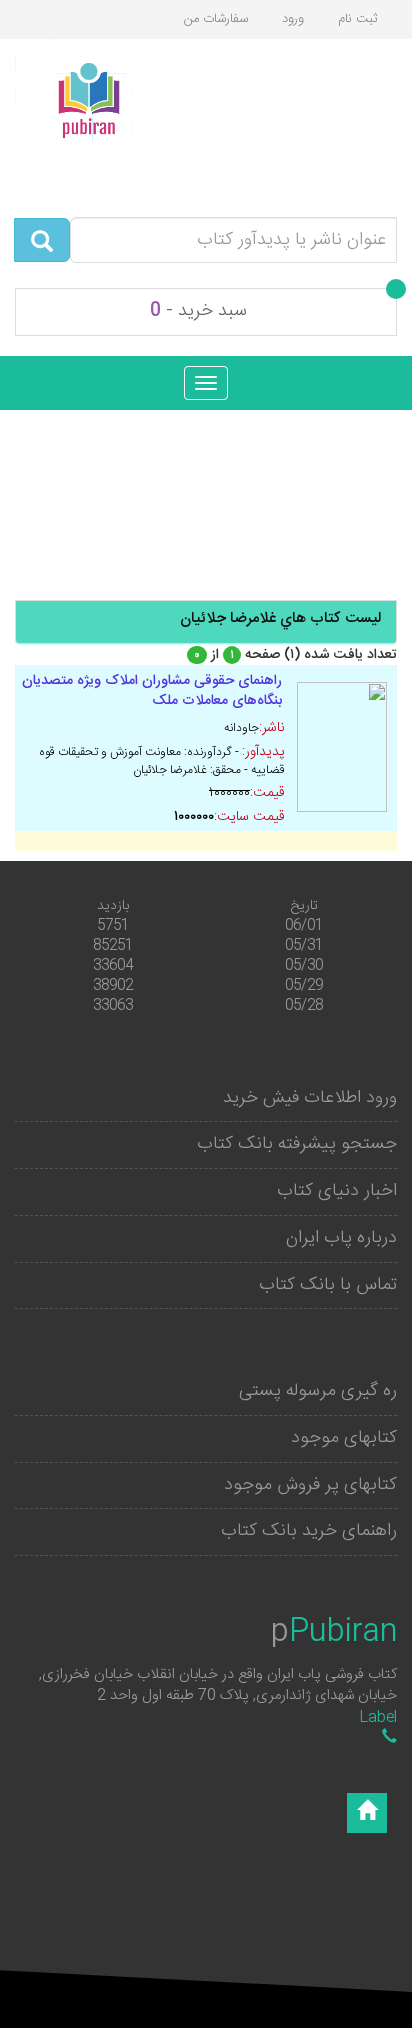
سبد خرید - (198, 311)
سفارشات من (216, 19)
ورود (293, 19)
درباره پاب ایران (341, 1238)
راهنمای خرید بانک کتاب (309, 1531)
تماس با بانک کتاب (328, 1285)
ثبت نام (357, 19)
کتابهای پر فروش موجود (310, 1485)
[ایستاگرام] (367, 1813)
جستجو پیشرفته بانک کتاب (297, 1144)
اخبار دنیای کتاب (337, 1191)
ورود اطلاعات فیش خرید (310, 1098)
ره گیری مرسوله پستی (318, 1391)
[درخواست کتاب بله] (389, 1738)
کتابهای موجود (344, 1438)
